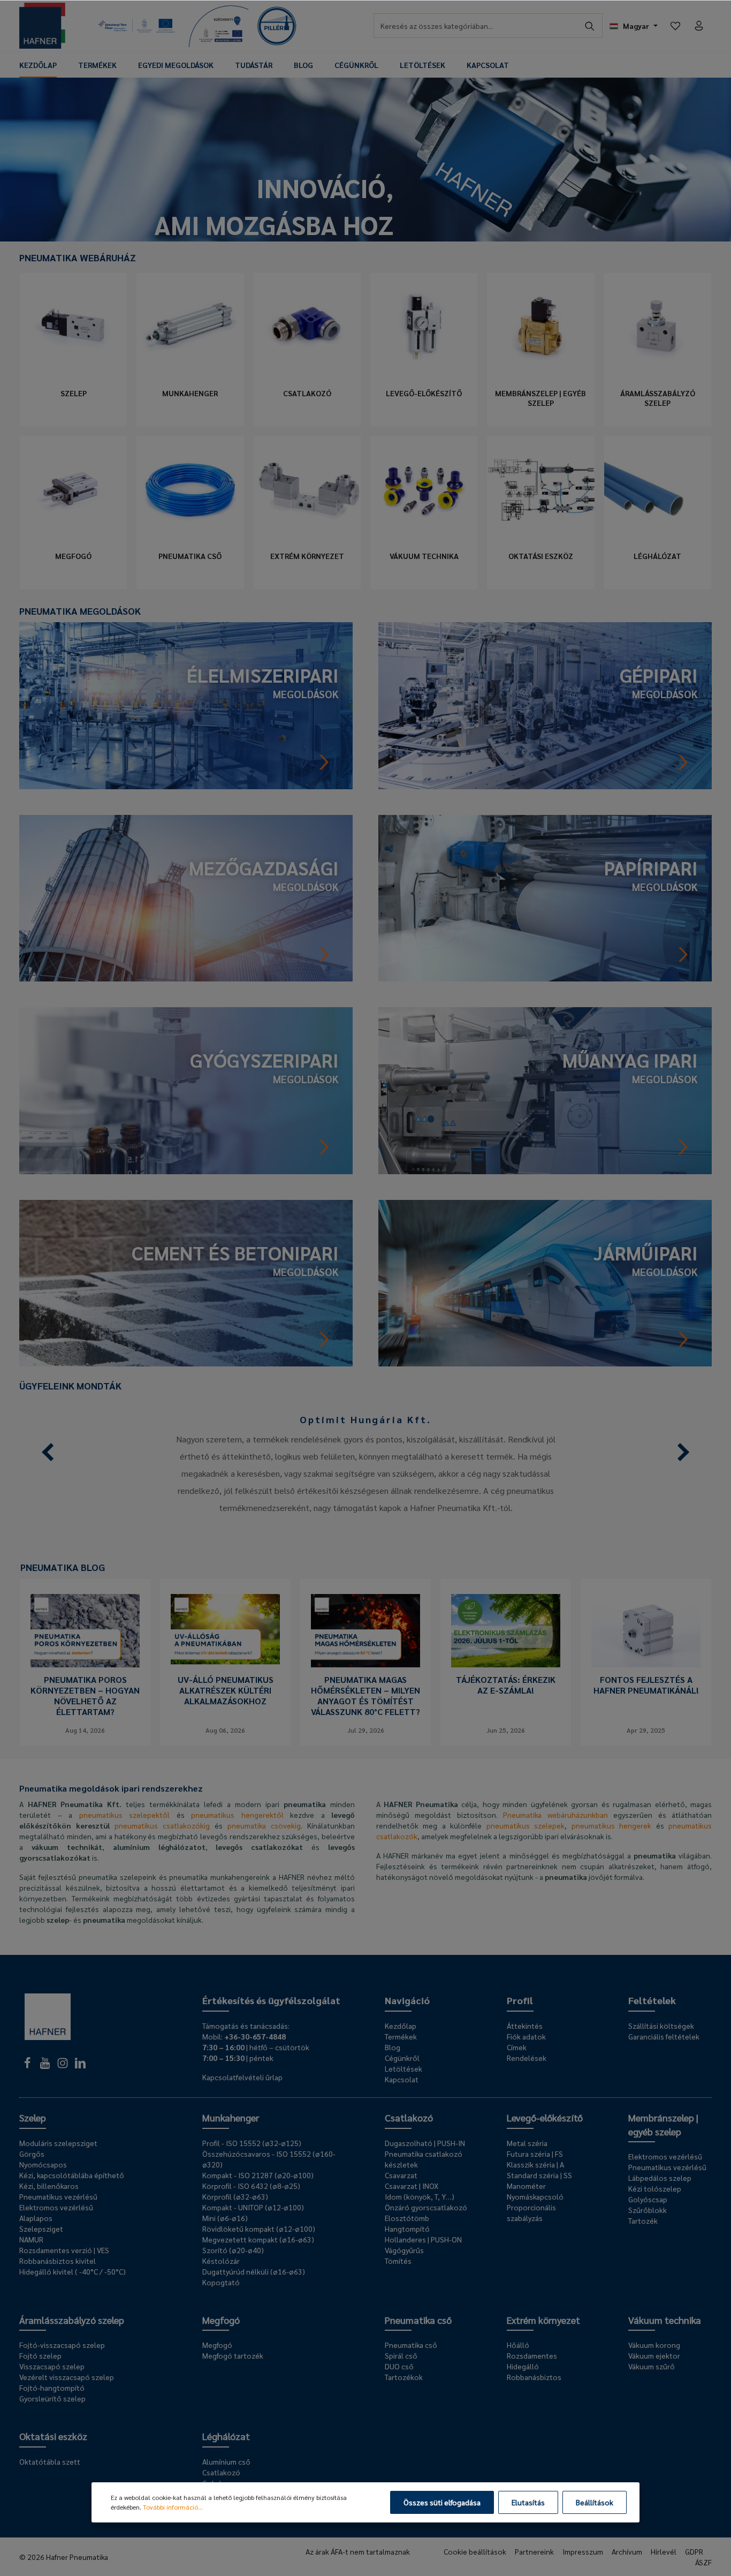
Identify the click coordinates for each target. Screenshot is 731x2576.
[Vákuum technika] (424, 489)
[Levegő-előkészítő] (424, 327)
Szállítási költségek (661, 2026)
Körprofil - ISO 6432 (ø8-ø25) (251, 2186)
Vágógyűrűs (404, 2250)
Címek (517, 2047)
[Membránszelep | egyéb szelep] (540, 327)
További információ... (173, 2507)
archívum (627, 2551)
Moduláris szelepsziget (58, 2143)
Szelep (74, 393)
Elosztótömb (407, 2218)
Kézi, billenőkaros (49, 2186)
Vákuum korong (654, 2345)
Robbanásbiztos (534, 2377)
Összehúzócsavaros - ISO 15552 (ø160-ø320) (269, 2159)
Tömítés (398, 2261)
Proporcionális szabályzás (531, 2212)
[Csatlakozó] (307, 327)
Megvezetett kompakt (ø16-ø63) (258, 2239)
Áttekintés (525, 2026)
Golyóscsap (648, 2199)
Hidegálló (523, 2366)
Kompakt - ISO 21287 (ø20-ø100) (258, 2175)
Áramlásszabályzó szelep (658, 398)
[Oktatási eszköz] (540, 489)
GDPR (694, 2551)
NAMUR (31, 2239)
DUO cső (399, 2366)
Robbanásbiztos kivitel (58, 2261)
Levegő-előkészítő (424, 393)
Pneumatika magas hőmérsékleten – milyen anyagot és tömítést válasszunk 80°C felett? (365, 1696)
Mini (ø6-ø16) (225, 2218)
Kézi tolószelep (655, 2188)
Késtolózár (221, 2261)
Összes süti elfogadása (442, 2502)
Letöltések (403, 2068)
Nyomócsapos (43, 2164)
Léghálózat (657, 556)
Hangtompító (407, 2228)
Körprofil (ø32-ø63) (235, 2196)
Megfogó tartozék (233, 2355)
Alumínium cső (226, 2461)
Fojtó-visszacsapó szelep (62, 2345)
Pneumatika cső (190, 556)
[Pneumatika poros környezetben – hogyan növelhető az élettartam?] (85, 1631)
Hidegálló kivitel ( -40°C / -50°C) (73, 2271)
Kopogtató (221, 2282)
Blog (393, 2047)
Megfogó (73, 556)
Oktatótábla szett (50, 2461)
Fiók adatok (526, 2036)
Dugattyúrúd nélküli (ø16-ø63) (254, 2271)
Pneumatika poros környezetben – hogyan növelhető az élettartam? (85, 1696)
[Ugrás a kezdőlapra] (42, 26)
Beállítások (595, 2502)
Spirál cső (401, 2355)
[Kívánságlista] (675, 26)
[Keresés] (590, 26)
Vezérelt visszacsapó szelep (67, 2377)
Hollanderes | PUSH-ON (423, 2239)
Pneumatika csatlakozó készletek (424, 2159)
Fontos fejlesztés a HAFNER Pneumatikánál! (646, 1685)
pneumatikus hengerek (611, 1825)
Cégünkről (402, 2058)
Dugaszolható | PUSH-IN (425, 2143)
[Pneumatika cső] (190, 489)
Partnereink (534, 2551)
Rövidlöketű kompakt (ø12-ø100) (259, 2228)
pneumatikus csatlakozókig (162, 1825)
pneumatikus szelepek (526, 1825)
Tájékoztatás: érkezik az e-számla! (506, 1685)
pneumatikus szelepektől (125, 1815)
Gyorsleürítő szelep (52, 2398)
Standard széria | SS (539, 2175)
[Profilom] (699, 26)
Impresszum (583, 2551)
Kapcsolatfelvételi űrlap (242, 2077)
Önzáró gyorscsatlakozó (426, 2207)
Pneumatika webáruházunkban (555, 1815)
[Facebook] (28, 2066)
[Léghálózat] (658, 489)
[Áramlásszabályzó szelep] (658, 327)
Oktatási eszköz (541, 556)
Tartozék (643, 2220)
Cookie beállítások (475, 2551)
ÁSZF (703, 2562)
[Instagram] (63, 2066)
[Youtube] (46, 2066)
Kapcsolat (402, 2079)
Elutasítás (528, 2502)
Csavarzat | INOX (412, 2186)
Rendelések (527, 2058)
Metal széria (527, 2143)
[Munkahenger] (190, 327)
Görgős (32, 2154)
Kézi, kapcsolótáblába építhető (72, 2175)
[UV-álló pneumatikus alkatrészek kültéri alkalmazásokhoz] (225, 1631)
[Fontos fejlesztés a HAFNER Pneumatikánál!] (646, 1631)
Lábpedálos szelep (660, 2178)
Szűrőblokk (648, 2210)
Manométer (526, 2186)
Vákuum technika (424, 556)
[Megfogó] (73, 489)
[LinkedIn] (80, 2066)
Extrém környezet (307, 556)
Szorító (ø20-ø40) (233, 2250)
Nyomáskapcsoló (535, 2196)
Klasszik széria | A (535, 2164)
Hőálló (518, 2345)
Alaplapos (36, 2218)
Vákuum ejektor (654, 2355)
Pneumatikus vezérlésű (58, 2196)
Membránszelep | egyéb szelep (540, 398)
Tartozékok (404, 2377)
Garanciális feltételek (664, 2036)
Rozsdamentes (532, 2355)
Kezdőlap (401, 2026)
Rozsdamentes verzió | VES (64, 2250)
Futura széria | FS (535, 2154)
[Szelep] (73, 327)
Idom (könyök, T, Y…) (420, 2196)
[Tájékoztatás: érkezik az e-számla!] (506, 1631)
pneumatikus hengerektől (237, 1815)
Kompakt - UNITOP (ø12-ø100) (253, 2207)
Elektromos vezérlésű (56, 2207)
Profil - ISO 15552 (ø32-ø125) (252, 2143)
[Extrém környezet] (307, 489)
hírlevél (664, 2551)
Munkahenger (190, 393)
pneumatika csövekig (264, 1825)
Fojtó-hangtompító (52, 2388)
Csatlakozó (307, 393)
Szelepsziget (41, 2228)
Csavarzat (401, 2175)
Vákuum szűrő (652, 2366)
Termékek (401, 2036)
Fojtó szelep (40, 2355)
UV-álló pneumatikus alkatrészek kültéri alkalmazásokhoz (226, 1690)
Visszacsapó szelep (52, 2366)
